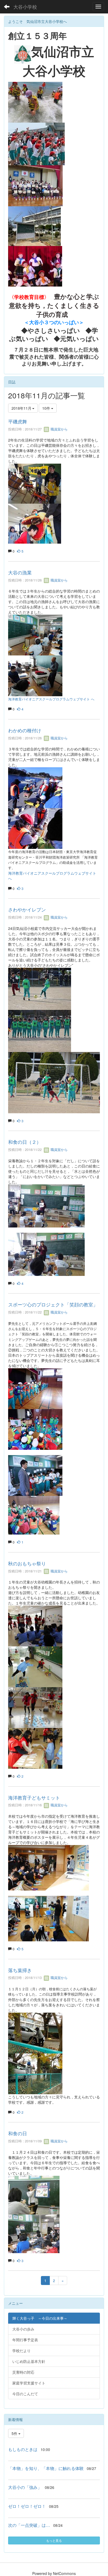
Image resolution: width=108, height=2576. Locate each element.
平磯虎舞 (18, 421)
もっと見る (54, 2540)
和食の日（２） (25, 1142)
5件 (15, 2433)
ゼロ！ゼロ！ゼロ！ (27, 2506)
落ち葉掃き (20, 1970)
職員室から (59, 429)
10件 (47, 408)
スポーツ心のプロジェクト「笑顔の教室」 (53, 1304)
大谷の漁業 (20, 572)
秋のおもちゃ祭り (27, 1563)
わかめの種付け (25, 730)
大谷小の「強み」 (25, 2487)
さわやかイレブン (27, 909)
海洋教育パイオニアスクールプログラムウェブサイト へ (51, 699)
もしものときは (23, 2449)
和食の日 (18, 2133)
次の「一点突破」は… (29, 2525)
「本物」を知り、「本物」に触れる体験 (46, 2468)
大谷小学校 (25, 7)
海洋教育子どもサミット (34, 1797)
